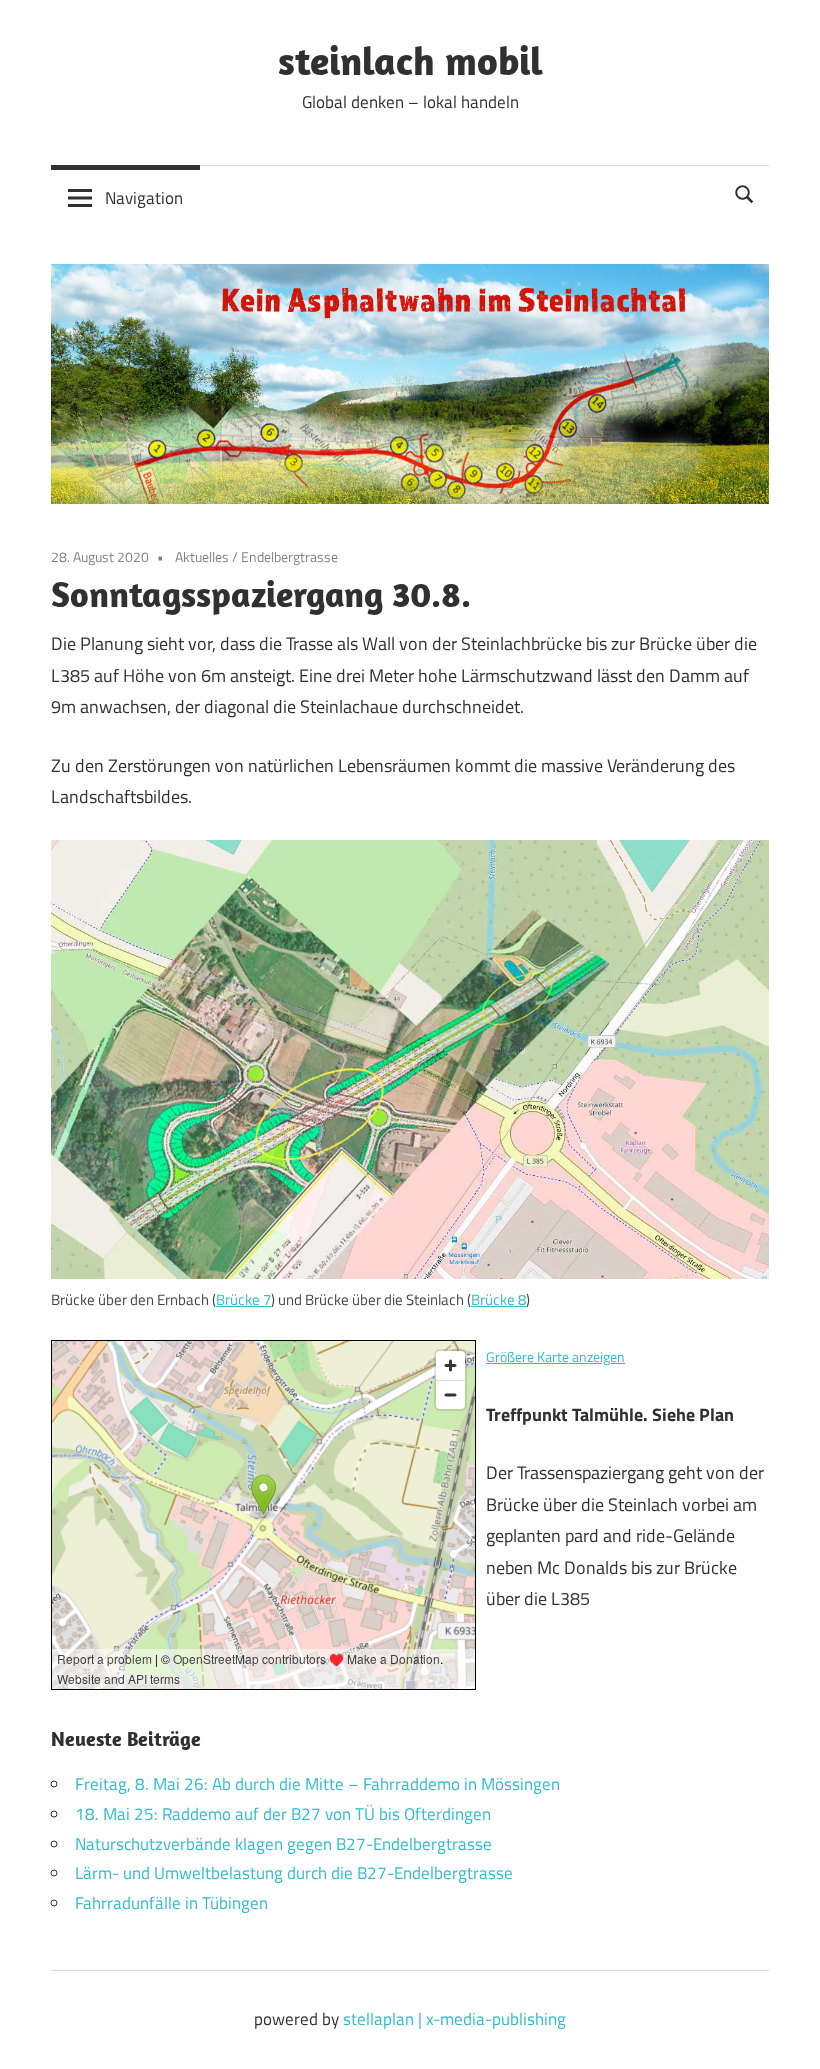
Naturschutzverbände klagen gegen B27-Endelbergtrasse (283, 1844)
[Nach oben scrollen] (784, 2033)
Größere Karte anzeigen (555, 1357)
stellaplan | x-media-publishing (454, 2019)
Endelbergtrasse (289, 556)
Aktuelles (202, 556)
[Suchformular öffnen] (745, 192)
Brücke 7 (243, 1299)
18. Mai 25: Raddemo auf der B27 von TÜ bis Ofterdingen (283, 1814)
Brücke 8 (498, 1299)
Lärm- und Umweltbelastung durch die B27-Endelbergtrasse (294, 1873)
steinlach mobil (410, 60)
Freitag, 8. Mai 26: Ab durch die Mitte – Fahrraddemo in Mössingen (317, 1784)
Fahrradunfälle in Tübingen (171, 1903)
